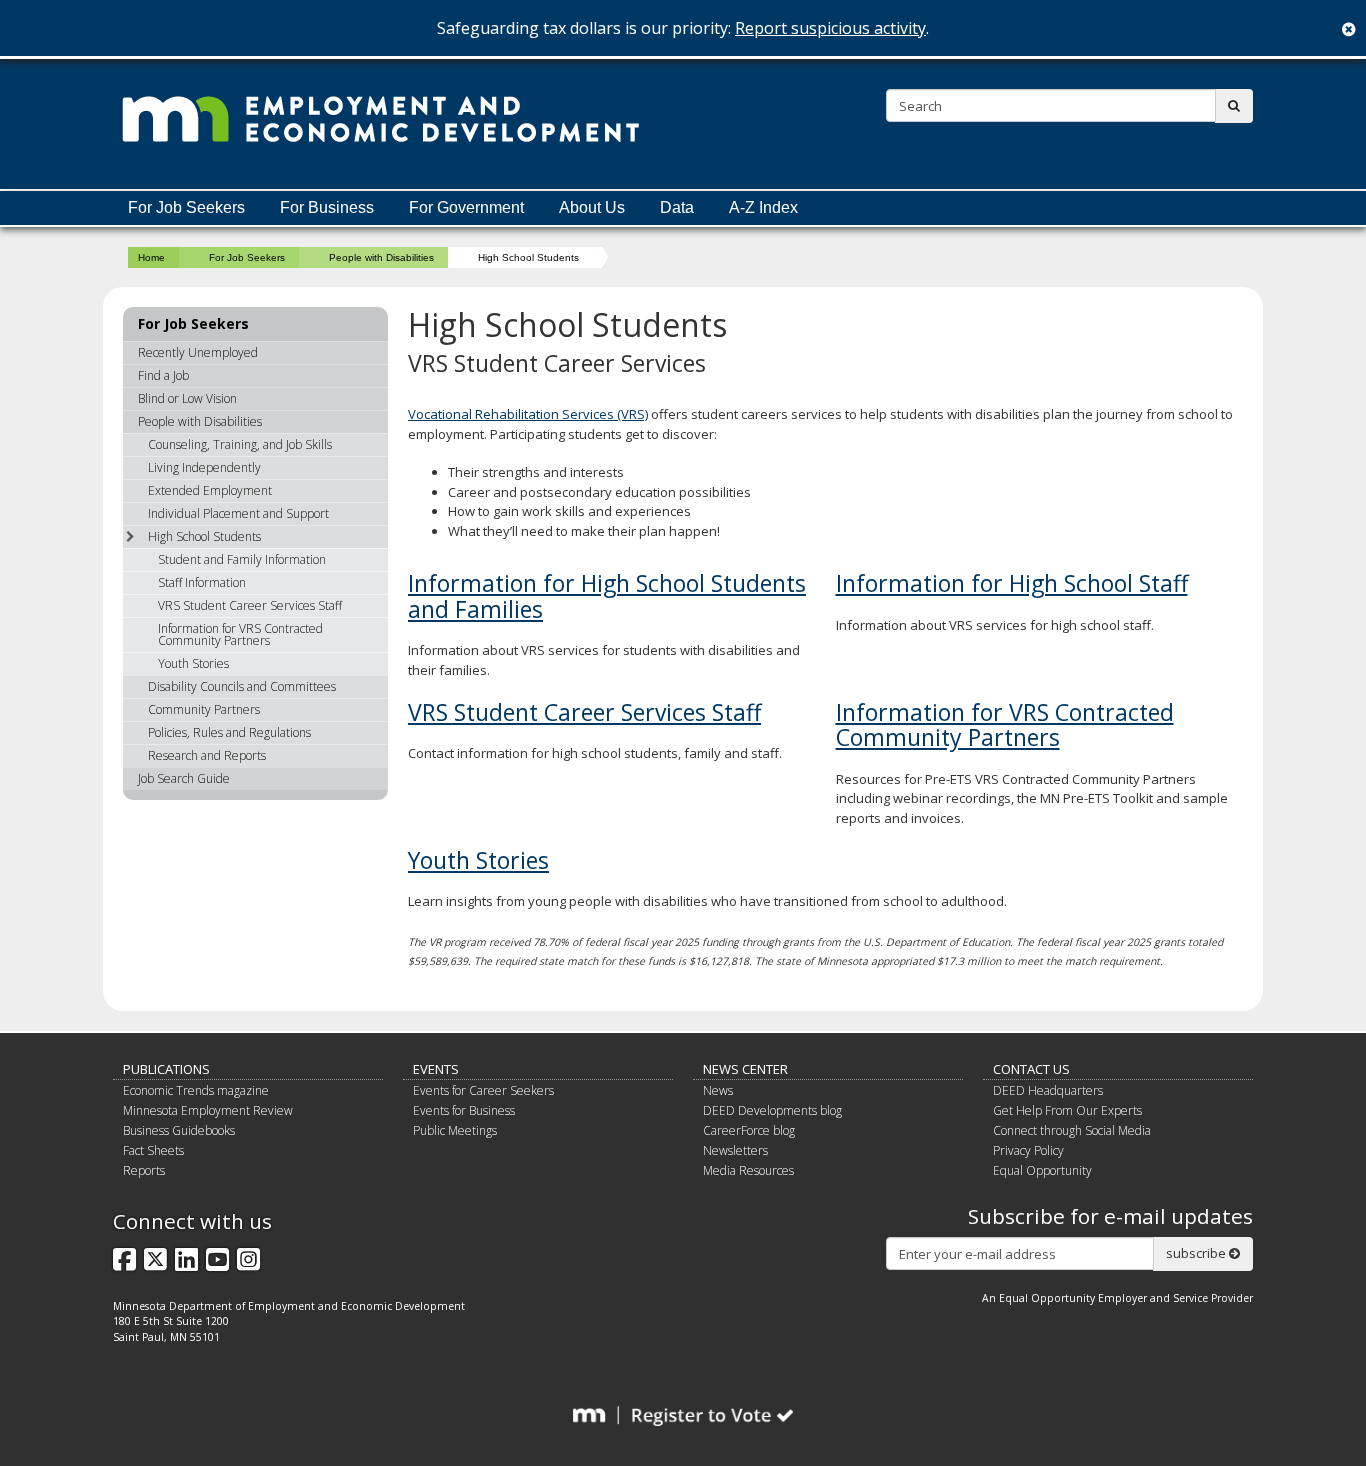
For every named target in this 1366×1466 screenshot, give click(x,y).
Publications (166, 1069)
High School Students (204, 536)
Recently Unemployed (198, 352)
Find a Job (163, 375)
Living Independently (204, 467)
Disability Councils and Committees (242, 686)
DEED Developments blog (772, 1110)
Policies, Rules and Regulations (229, 732)
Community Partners (204, 709)
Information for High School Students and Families (607, 595)
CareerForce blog (749, 1130)
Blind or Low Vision (187, 398)
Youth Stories (478, 860)
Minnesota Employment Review (208, 1110)
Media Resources (748, 1170)
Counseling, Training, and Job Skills (240, 444)
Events (436, 1069)
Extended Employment (210, 490)
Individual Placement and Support (238, 513)
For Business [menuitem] (327, 207)
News (718, 1090)
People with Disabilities (381, 257)
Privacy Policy (1028, 1150)
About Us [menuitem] (592, 207)
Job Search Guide (184, 778)
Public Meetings (455, 1130)
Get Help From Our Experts (1067, 1110)
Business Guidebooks (179, 1130)
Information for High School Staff (1012, 583)
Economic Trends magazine (196, 1090)
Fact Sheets (153, 1150)
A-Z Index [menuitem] (763, 207)
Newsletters (735, 1150)
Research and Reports (207, 755)
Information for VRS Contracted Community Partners (1005, 724)
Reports (144, 1170)
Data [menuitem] (677, 207)
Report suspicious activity (830, 28)
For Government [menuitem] (466, 207)
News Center (745, 1069)
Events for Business (464, 1110)
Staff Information (202, 582)
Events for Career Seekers (483, 1090)
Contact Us (1031, 1069)
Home (151, 257)
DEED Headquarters (1048, 1090)
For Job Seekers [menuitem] (186, 207)
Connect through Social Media (1072, 1130)
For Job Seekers (247, 257)
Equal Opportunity (1042, 1170)
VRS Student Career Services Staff (584, 712)
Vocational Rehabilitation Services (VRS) (528, 414)
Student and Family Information (242, 559)
